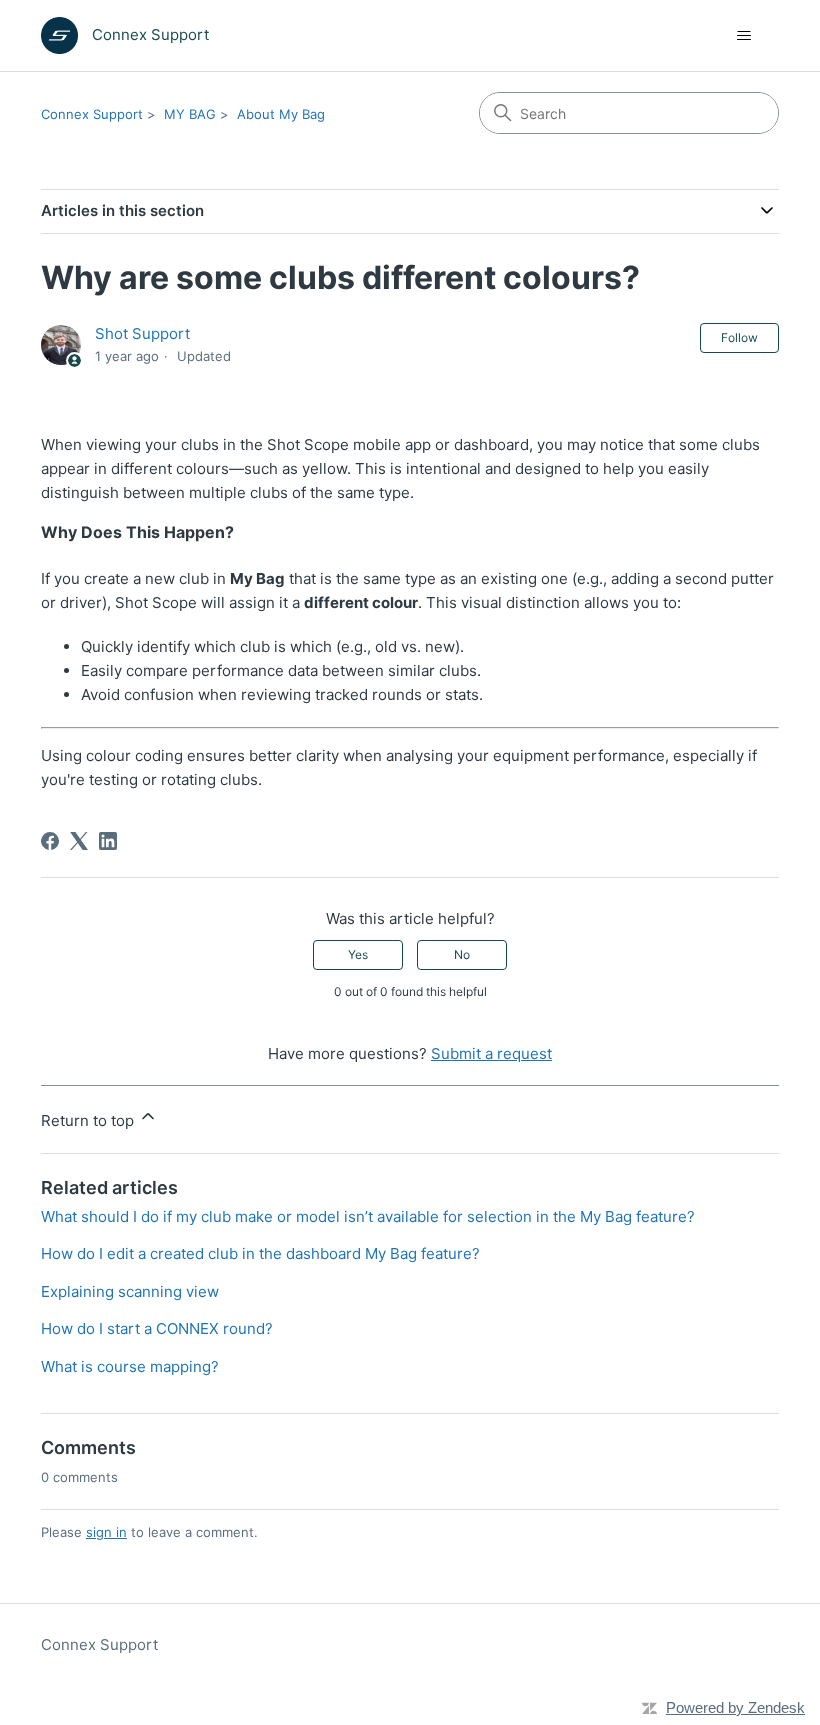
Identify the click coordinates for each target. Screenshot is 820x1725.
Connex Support (92, 114)
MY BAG (190, 114)
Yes (358, 954)
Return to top (89, 1120)
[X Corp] (79, 841)
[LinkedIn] (108, 841)
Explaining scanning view (130, 1291)
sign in (106, 1532)
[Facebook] (50, 841)
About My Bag (281, 114)
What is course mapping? (130, 1366)
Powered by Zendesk (735, 1707)
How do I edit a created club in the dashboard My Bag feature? (260, 1253)
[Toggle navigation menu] (743, 36)
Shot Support (142, 333)
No (462, 954)
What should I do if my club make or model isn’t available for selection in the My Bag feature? (368, 1216)
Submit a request (491, 1053)
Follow (739, 337)
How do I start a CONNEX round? (157, 1328)
